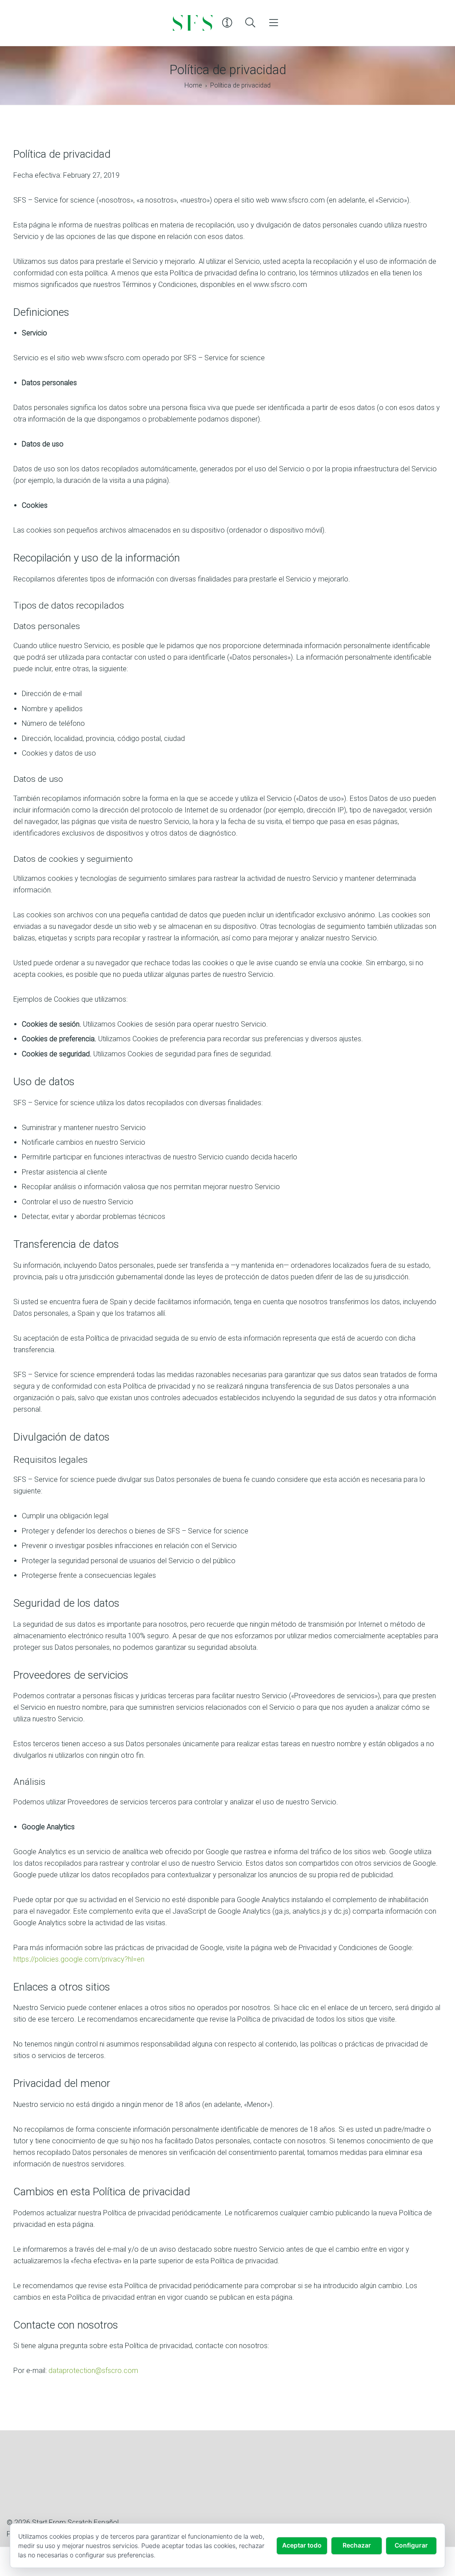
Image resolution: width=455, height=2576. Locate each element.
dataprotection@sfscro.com (93, 2371)
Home (193, 86)
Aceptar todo (302, 2545)
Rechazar (357, 2545)
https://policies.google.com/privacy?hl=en (79, 1959)
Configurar (411, 2545)
